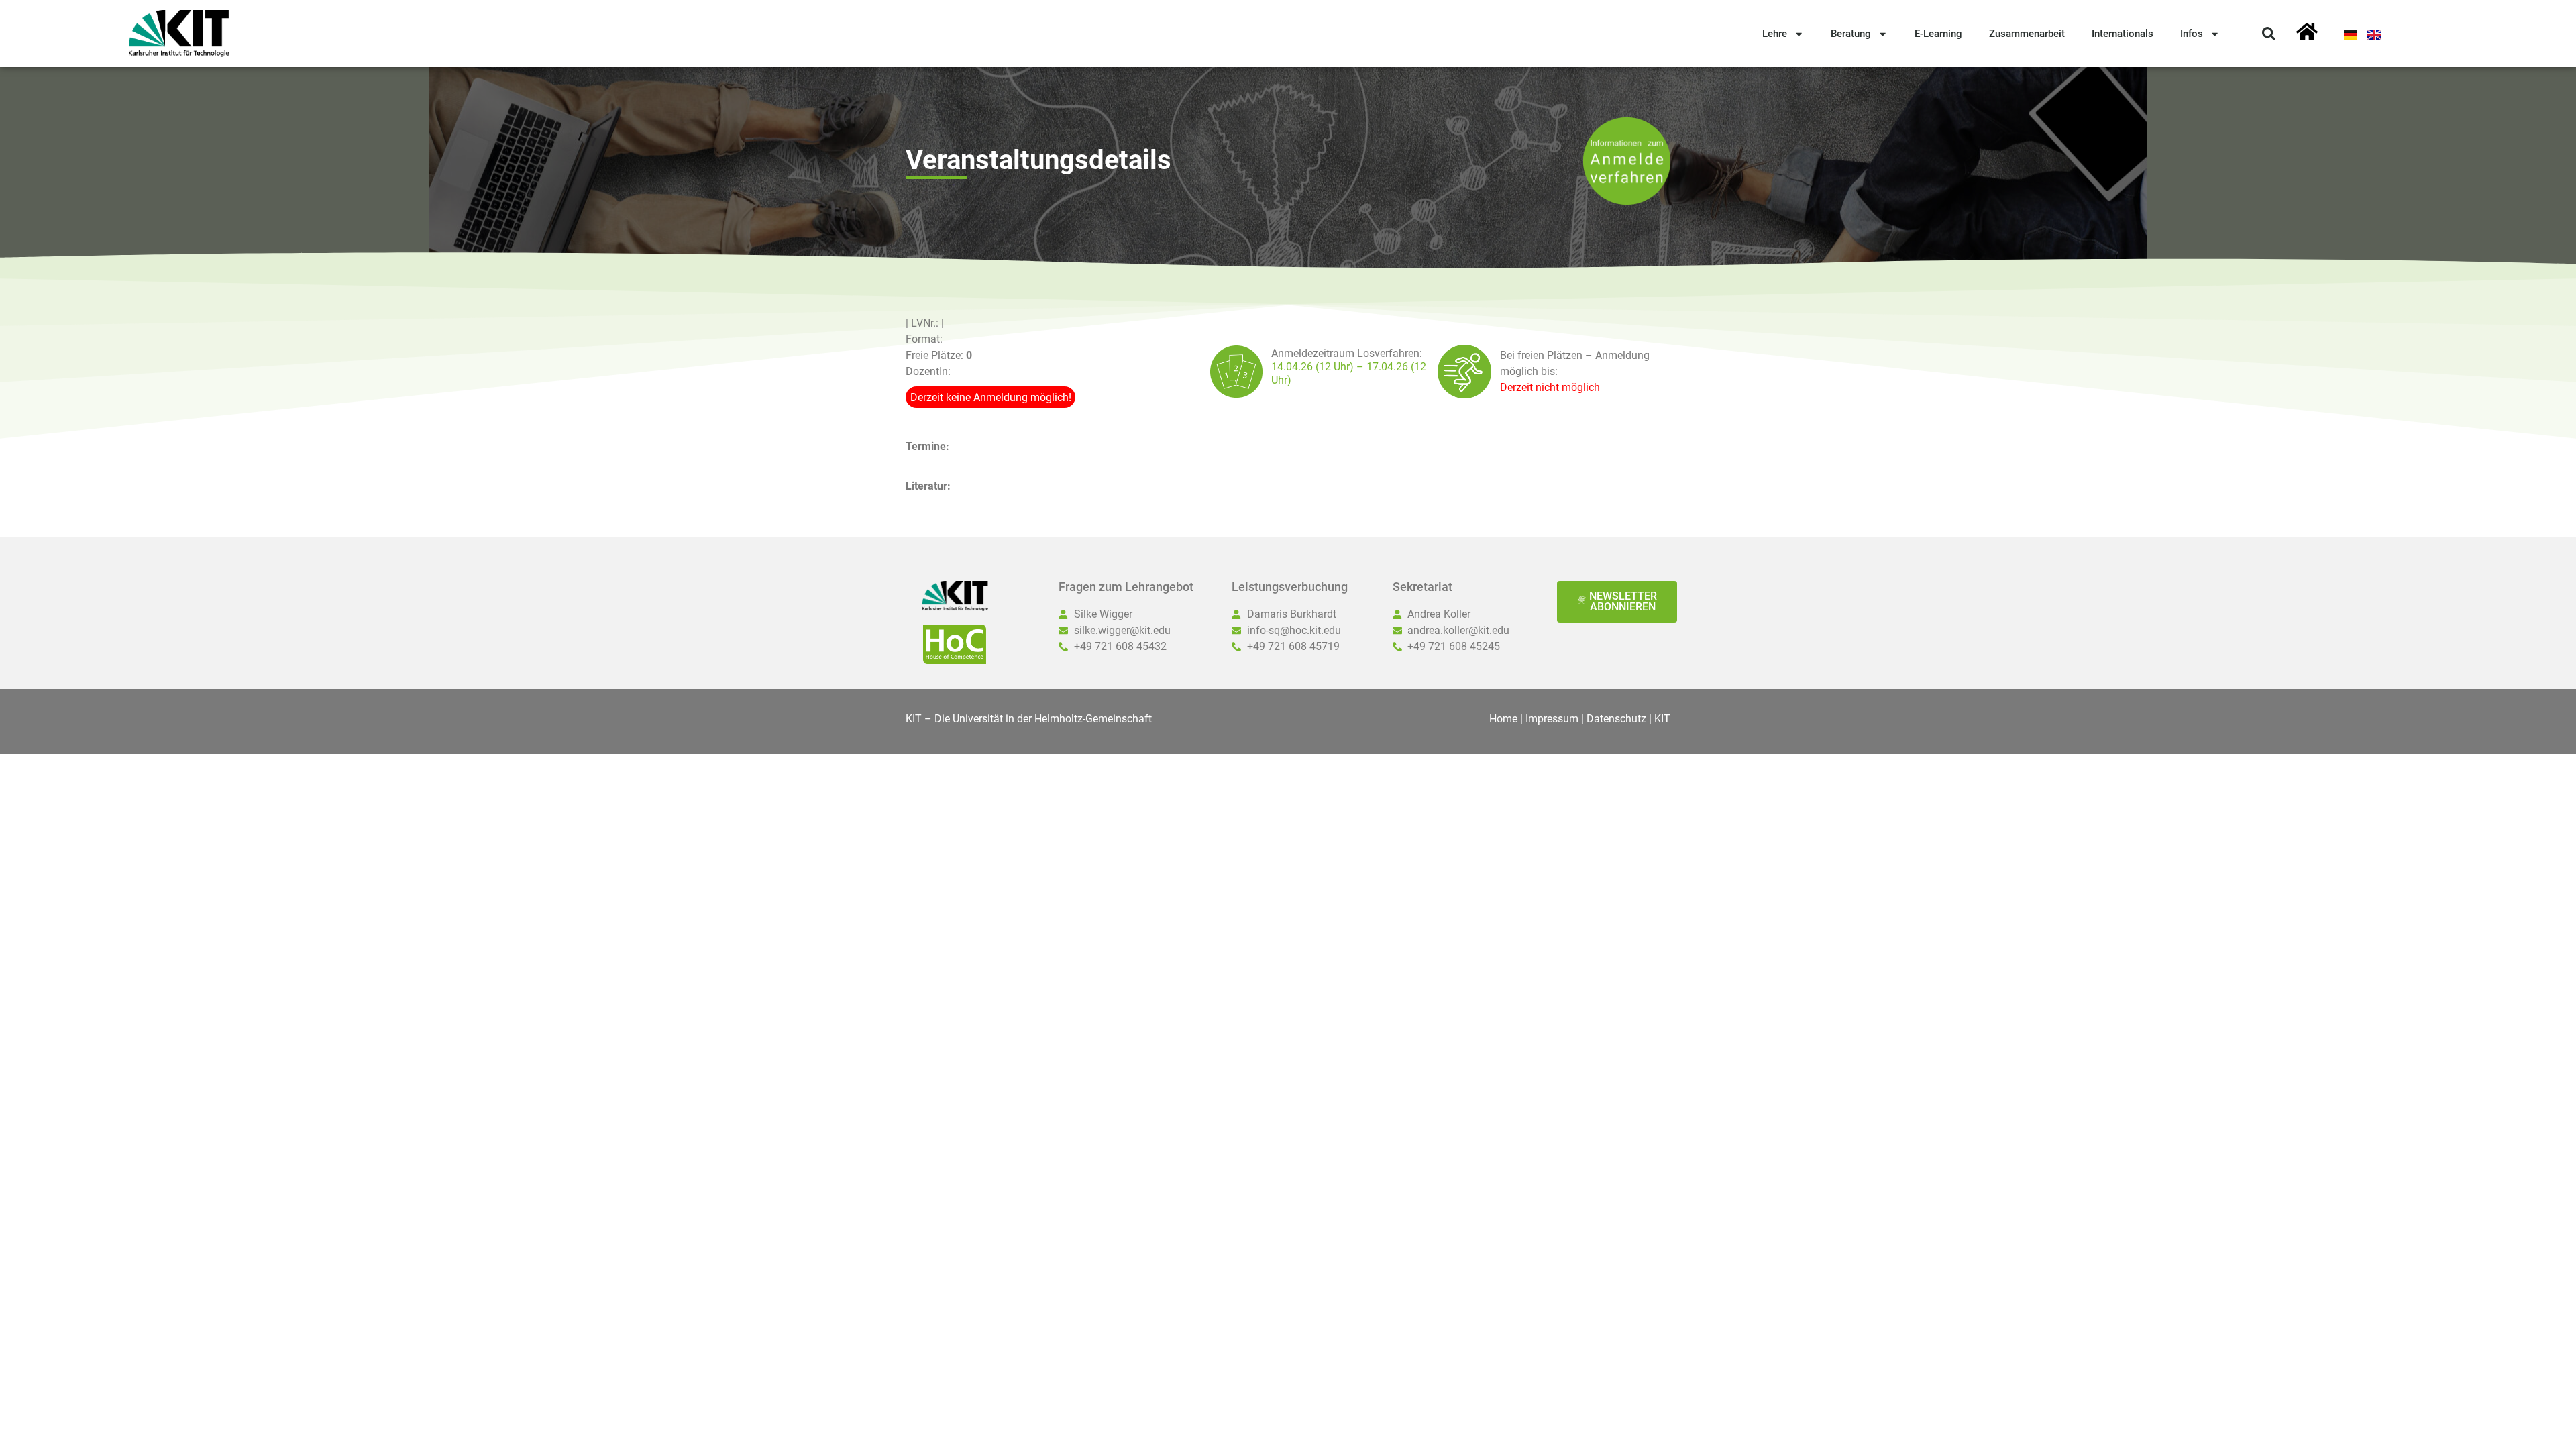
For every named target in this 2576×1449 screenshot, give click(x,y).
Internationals (2123, 34)
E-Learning (1938, 34)
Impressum (1552, 719)
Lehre (1775, 34)
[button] (2269, 34)
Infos (2192, 34)
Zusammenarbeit (2027, 34)
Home (1503, 719)
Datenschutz (1616, 719)
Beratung (1851, 34)
